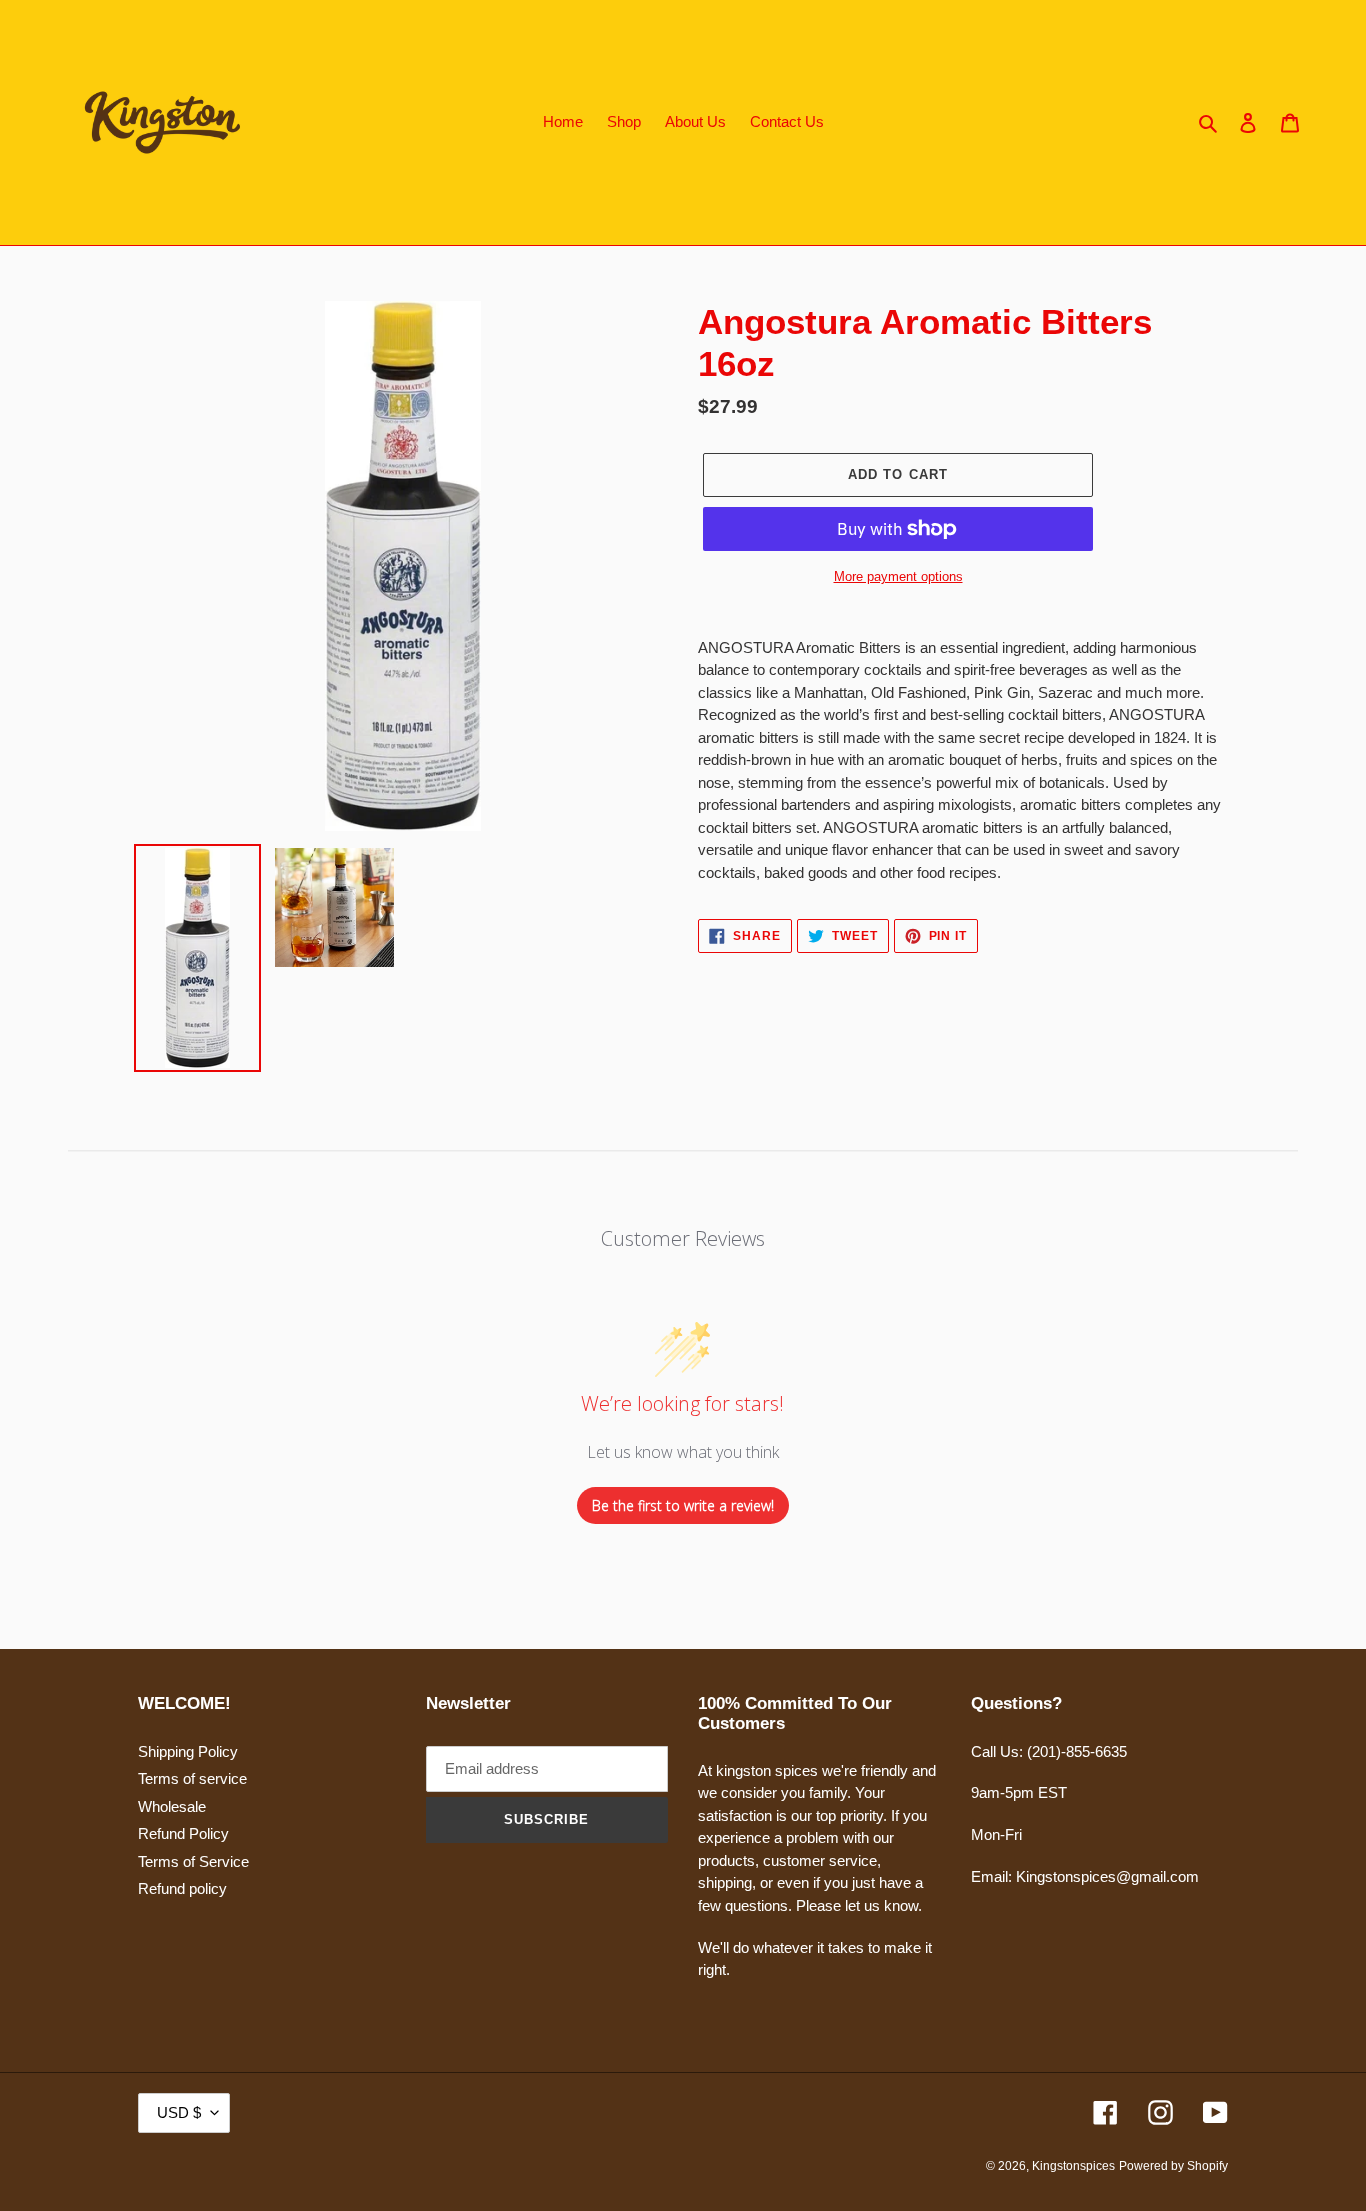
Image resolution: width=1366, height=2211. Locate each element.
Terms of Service (193, 1861)
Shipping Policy (188, 1751)
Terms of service (192, 1778)
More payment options (898, 576)
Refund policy (182, 1888)
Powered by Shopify (1173, 2166)
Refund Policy (183, 1833)
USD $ (179, 2112)
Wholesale (172, 1806)
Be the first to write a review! (683, 1505)
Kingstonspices (1073, 2166)
